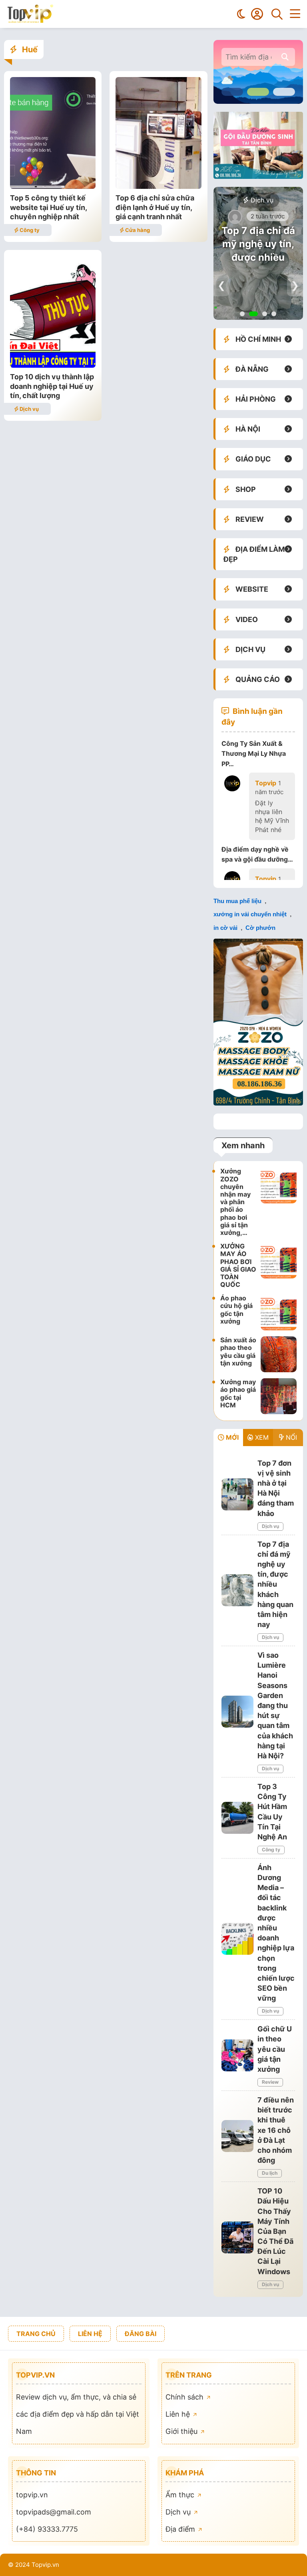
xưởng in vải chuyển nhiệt (250, 914)
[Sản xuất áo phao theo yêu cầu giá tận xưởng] (279, 1354)
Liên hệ (179, 2414)
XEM (261, 1437)
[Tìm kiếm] (277, 14)
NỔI (290, 1437)
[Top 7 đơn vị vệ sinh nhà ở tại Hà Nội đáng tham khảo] (237, 1494)
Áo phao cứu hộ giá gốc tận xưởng (236, 1310)
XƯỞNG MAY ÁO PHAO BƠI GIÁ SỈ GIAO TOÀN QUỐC (238, 1265)
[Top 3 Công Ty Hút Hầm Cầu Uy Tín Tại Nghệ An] (237, 1818)
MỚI (231, 1437)
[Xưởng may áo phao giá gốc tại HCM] (279, 1396)
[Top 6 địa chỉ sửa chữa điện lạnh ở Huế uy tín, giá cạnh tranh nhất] (158, 186)
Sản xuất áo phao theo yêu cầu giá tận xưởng (238, 1351)
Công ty (29, 230)
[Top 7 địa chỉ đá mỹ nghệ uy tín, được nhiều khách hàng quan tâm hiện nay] (237, 1590)
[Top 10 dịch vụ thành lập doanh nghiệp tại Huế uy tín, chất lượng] (53, 365)
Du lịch (270, 2173)
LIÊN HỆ (90, 2334)
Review (270, 2082)
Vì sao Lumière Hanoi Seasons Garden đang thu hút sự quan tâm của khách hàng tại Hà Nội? (275, 1705)
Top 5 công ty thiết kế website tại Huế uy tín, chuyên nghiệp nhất (48, 207)
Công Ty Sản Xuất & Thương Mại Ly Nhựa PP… (254, 753)
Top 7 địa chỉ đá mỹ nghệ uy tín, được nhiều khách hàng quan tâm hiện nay (275, 1584)
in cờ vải (225, 928)
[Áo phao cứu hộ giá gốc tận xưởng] (279, 1312)
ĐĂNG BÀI (141, 2334)
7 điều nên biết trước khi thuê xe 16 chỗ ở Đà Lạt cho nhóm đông (276, 2130)
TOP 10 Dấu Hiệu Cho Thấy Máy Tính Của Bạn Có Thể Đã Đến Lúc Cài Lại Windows (275, 2231)
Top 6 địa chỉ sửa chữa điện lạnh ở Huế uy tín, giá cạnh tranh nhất (155, 207)
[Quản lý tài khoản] (257, 14)
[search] (285, 57)
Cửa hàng (137, 230)
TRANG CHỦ (36, 2334)
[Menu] (295, 14)
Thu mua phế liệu (237, 901)
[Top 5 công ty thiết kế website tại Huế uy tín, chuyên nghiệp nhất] (53, 186)
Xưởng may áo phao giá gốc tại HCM (238, 1393)
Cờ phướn (260, 928)
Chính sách (185, 2397)
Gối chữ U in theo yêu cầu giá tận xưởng (275, 2049)
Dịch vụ (29, 409)
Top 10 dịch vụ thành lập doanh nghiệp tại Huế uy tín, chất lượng (52, 386)
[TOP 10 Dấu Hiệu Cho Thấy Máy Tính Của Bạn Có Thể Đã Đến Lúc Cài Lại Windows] (237, 2237)
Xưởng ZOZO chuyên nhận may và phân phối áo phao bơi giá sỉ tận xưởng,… (235, 1202)
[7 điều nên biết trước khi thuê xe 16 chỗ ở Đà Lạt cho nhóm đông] (237, 2136)
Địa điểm (181, 2529)
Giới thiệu (182, 2431)
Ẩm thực (181, 2495)
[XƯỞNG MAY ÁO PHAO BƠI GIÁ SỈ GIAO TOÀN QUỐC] (279, 1265)
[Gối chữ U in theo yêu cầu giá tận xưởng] (237, 2055)
